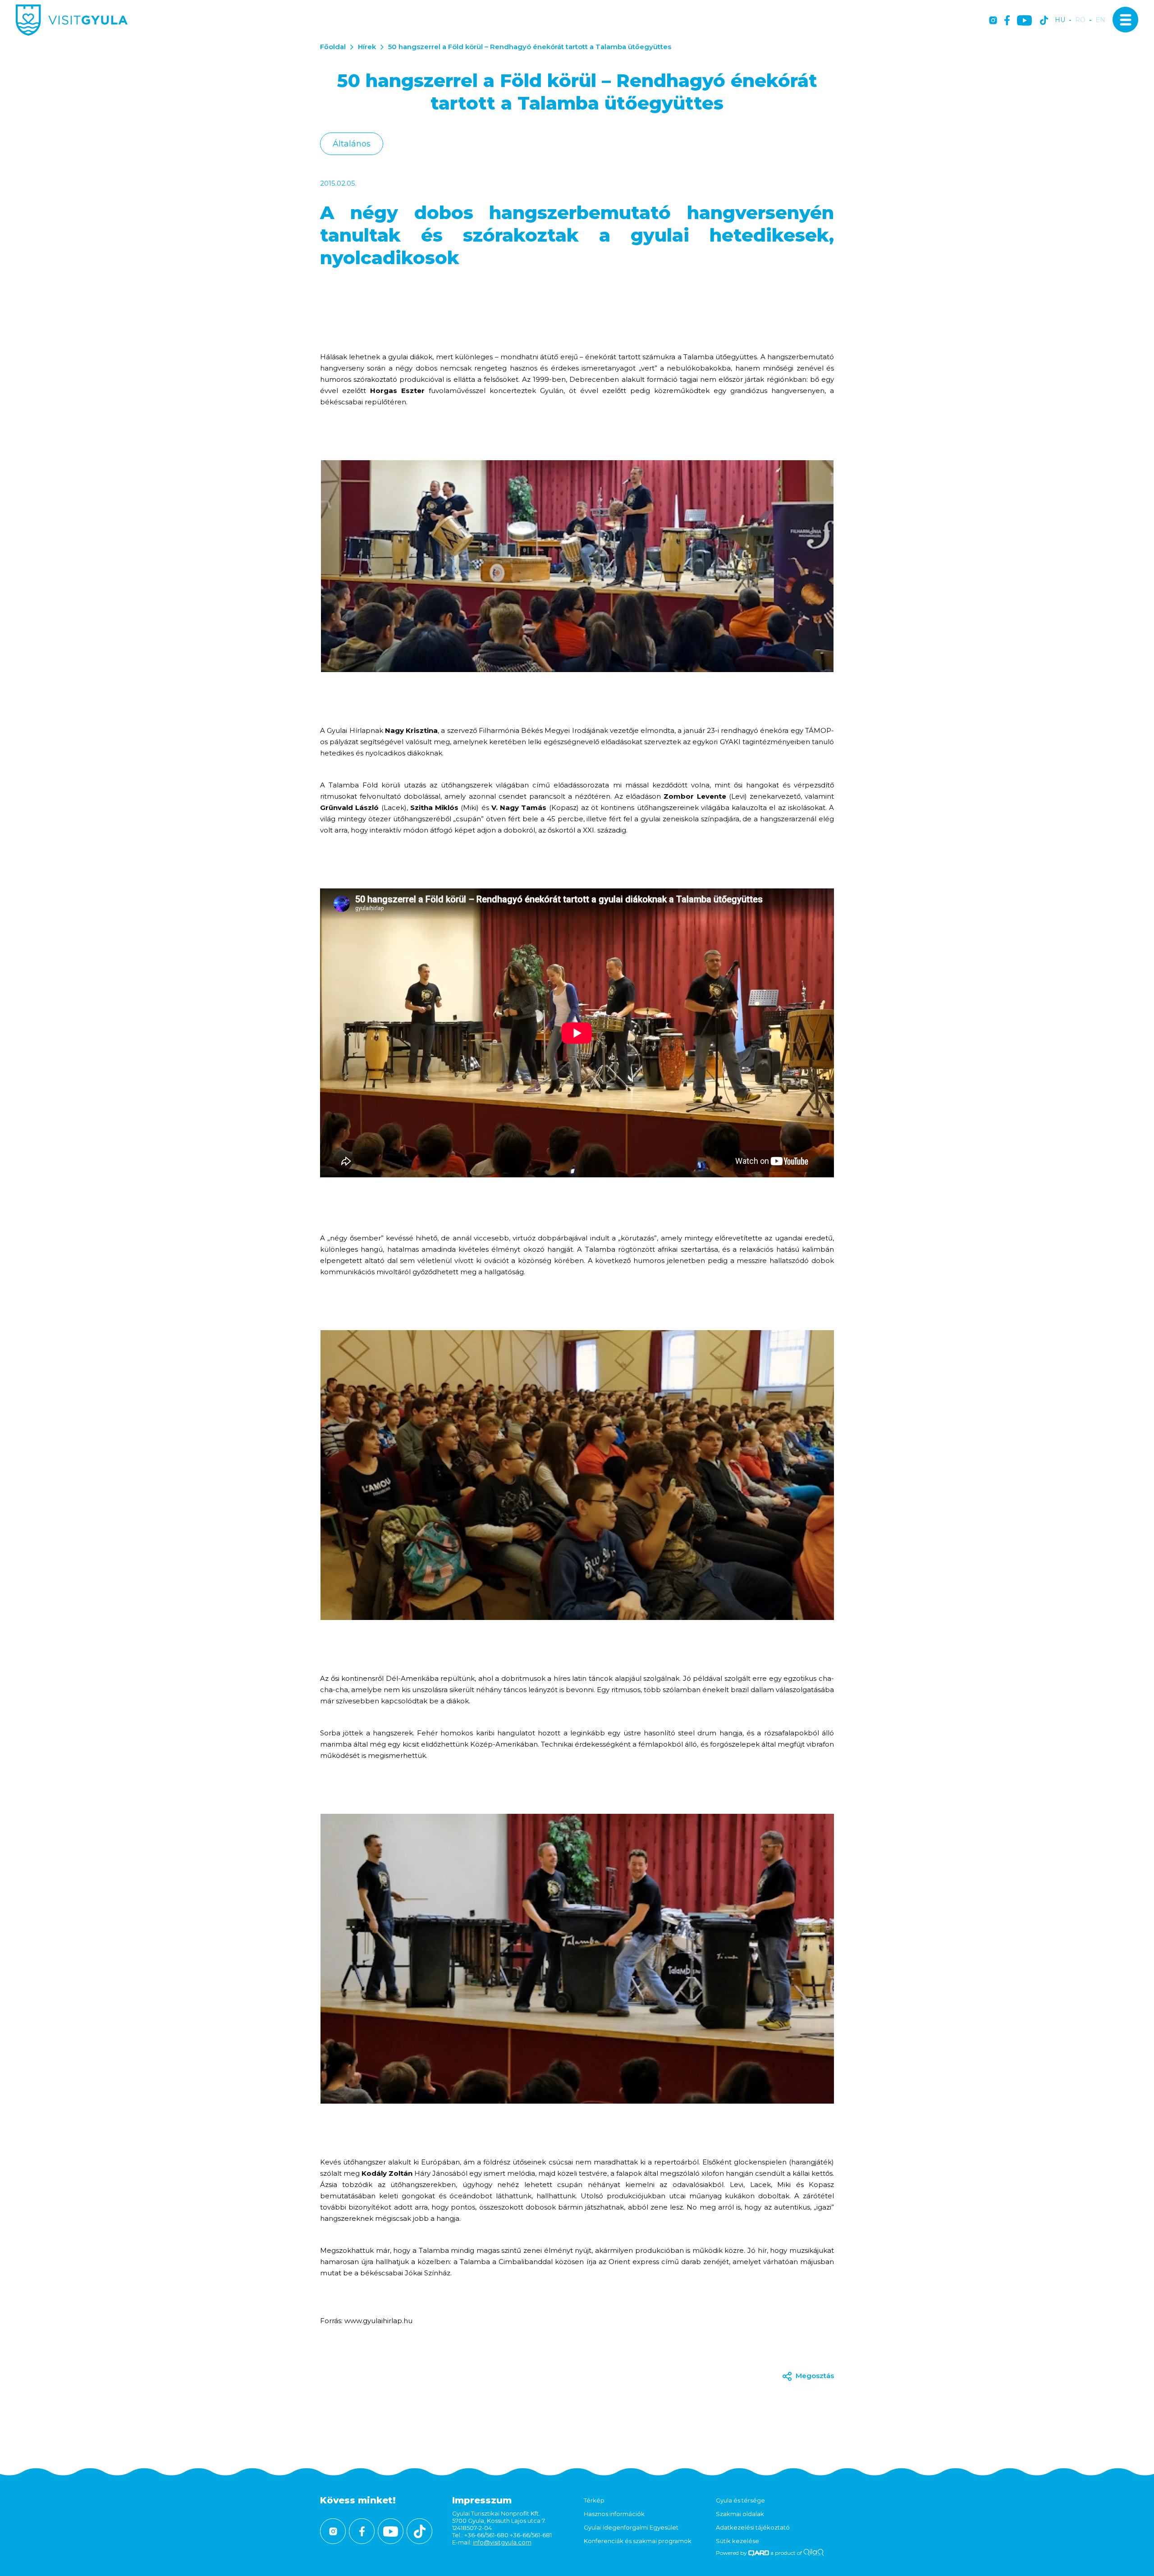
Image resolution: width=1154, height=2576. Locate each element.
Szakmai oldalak (740, 2514)
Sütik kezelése (737, 2541)
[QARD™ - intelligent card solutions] (759, 2553)
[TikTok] (1044, 21)
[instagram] (993, 21)
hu (1060, 20)
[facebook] (1007, 21)
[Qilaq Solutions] (813, 2553)
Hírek (367, 47)
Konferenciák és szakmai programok (638, 2541)
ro (1080, 20)
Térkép (594, 2500)
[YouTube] (1024, 21)
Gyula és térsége (740, 2500)
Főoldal (333, 47)
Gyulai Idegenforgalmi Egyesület (631, 2527)
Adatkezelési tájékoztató (753, 2527)
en (1100, 20)
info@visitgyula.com (502, 2542)
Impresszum (482, 2500)
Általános (352, 144)
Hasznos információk (614, 2514)
